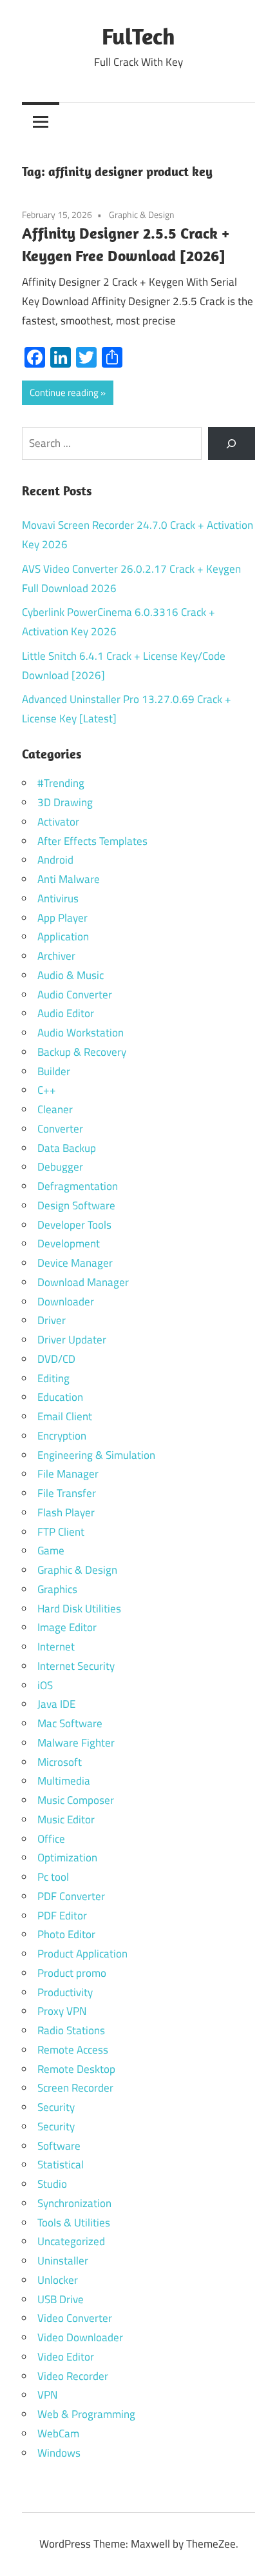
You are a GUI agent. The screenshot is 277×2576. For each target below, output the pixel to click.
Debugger (60, 1167)
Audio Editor (66, 1013)
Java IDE (56, 1704)
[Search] (232, 443)
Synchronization (74, 2203)
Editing (53, 1378)
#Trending (61, 783)
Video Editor (66, 2357)
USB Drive (61, 2299)
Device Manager (75, 1263)
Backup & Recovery (82, 1052)
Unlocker (58, 2280)
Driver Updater (72, 1340)
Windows (59, 2453)
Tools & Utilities (74, 2223)
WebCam (58, 2433)
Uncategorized (71, 2241)
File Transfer (67, 1493)
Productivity (65, 1992)
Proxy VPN (62, 2011)
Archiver (56, 956)
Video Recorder (73, 2376)
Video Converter (75, 2318)
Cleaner (55, 1109)
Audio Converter (75, 995)
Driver (52, 1320)
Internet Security (76, 1666)
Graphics (57, 1589)
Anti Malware (69, 879)
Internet (56, 1647)
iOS (45, 1685)
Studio (52, 2184)
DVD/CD (56, 1359)
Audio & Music (71, 975)
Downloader (66, 1302)
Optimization (67, 1858)
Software (59, 2146)
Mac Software (70, 1723)
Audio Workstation (81, 1033)
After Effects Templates (92, 841)
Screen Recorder (75, 2088)
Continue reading (64, 392)
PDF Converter (71, 1896)
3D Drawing (65, 802)
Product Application (82, 1954)
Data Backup (67, 1148)
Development (69, 1243)
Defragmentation (78, 1186)
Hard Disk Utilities (79, 1609)
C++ (47, 1090)
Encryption (62, 1436)
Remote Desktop (76, 2069)
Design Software (76, 1205)
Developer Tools (74, 1225)
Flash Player (66, 1512)
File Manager (68, 1474)
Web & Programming (86, 2414)
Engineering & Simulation (96, 1455)
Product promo (72, 1973)
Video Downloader (80, 2337)
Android (55, 860)
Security (56, 2107)
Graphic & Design (142, 214)
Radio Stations (71, 2030)
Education (60, 1397)
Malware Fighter (76, 1743)
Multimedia (64, 1781)
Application (63, 936)
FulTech (138, 36)
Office (51, 1839)
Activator (58, 822)
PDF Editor (62, 1916)
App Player (62, 918)
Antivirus (58, 898)
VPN (47, 2395)
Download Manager (83, 1282)
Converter (60, 1129)
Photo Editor (66, 1934)
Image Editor (67, 1627)
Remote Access (73, 2050)
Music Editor (66, 1819)
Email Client (65, 1416)
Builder (54, 1071)
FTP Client (61, 1532)
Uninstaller (63, 2261)
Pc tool (53, 1877)
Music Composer (76, 1800)
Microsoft (60, 1762)
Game (51, 1551)
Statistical (61, 2165)
